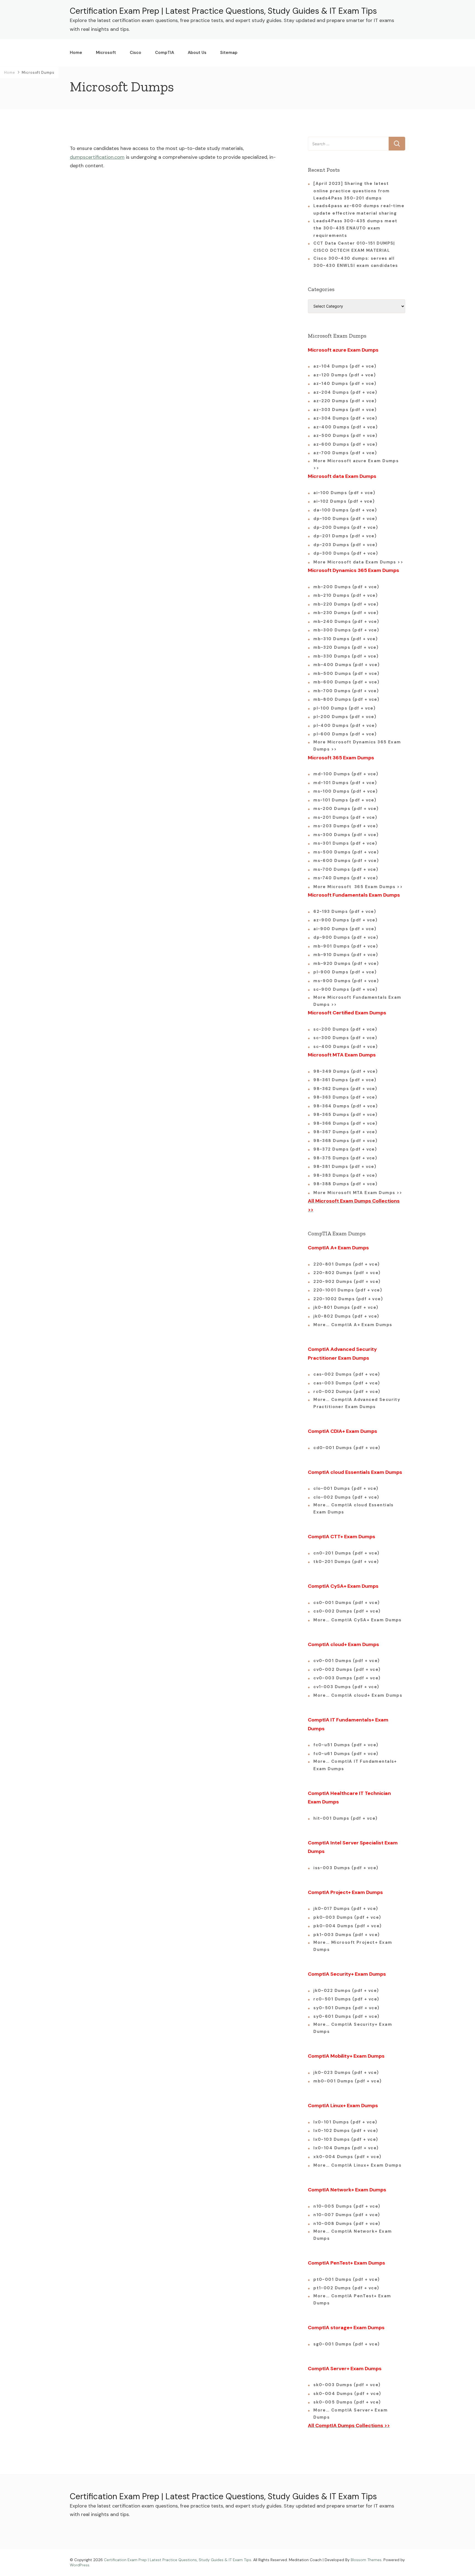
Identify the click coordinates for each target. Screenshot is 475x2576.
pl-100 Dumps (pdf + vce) (344, 708)
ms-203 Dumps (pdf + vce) (346, 826)
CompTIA (165, 53)
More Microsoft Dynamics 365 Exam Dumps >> (357, 746)
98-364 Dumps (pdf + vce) (346, 1106)
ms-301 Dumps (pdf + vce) (345, 843)
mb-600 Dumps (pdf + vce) (346, 682)
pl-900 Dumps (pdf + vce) (345, 972)
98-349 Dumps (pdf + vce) (346, 1071)
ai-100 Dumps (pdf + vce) (344, 493)
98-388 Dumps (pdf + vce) (345, 1184)
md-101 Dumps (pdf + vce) (345, 783)
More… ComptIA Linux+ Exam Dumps (357, 2165)
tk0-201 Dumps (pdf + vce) (346, 1562)
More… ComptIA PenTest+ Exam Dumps (352, 2299)
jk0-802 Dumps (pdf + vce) (346, 1316)
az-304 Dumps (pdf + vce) (345, 418)
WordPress (80, 2565)
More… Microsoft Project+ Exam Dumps (353, 1946)
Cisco (136, 53)
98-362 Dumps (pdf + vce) (345, 1089)
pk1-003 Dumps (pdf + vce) (347, 1935)
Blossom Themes (366, 2560)
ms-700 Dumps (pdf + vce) (346, 869)
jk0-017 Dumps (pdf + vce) (346, 1909)
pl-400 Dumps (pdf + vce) (345, 726)
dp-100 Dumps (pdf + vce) (345, 519)
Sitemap (229, 53)
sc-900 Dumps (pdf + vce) (345, 989)
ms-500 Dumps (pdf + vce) (346, 852)
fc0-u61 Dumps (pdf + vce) (346, 1754)
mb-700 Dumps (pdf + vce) (346, 691)
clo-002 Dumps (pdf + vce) (346, 1497)
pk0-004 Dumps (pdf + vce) (348, 1926)
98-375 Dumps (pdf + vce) (345, 1158)
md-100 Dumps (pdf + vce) (346, 774)
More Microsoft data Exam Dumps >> (358, 562)
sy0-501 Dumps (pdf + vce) (346, 2008)
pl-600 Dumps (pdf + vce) (345, 734)
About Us (197, 53)
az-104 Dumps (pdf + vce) (345, 366)
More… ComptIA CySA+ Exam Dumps (357, 1620)
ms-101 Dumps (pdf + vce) (345, 800)
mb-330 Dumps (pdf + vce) (346, 656)
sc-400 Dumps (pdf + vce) (346, 1047)
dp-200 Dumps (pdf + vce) (346, 527)
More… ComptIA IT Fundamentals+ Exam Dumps (355, 1765)
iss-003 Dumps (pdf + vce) (346, 1868)
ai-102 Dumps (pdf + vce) (344, 501)
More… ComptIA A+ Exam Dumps (353, 1325)
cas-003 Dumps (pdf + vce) (347, 1383)
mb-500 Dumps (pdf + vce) (346, 674)
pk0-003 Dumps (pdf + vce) (347, 1917)
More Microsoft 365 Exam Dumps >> (358, 887)
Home (76, 53)
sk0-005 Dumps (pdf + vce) (347, 2402)
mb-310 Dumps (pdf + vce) (346, 639)
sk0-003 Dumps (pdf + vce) (347, 2385)
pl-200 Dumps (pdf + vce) (345, 717)
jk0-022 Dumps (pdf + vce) (346, 1991)
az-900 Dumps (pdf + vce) (345, 920)
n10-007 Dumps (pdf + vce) (347, 2215)
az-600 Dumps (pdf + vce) (345, 444)
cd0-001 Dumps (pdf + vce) (347, 1448)
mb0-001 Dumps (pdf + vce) (348, 2081)
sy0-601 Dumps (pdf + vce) (346, 2016)
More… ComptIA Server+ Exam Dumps (350, 2414)
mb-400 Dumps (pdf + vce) (346, 665)
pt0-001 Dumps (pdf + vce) (347, 2279)
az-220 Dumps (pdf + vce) (345, 401)
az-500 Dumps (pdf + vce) (345, 436)
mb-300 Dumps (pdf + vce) (346, 630)
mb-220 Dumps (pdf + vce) (346, 604)
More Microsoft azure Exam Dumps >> (356, 464)
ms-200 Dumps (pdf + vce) (346, 809)
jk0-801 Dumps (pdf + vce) (346, 1307)
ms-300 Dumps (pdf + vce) (346, 835)
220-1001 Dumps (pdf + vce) (348, 1290)
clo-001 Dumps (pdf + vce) (346, 1488)
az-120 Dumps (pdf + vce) (345, 375)
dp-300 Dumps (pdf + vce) (346, 553)
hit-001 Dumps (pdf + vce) (346, 1818)
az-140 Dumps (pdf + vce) (345, 384)
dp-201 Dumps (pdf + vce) (345, 536)
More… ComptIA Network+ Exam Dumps (353, 2235)
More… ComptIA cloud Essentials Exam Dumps (354, 1509)
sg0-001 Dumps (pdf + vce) (347, 2344)
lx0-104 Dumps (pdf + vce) (346, 2148)
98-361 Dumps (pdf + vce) (345, 1080)
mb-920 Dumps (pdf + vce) (346, 963)
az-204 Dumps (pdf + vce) (345, 392)
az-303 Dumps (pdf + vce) (345, 410)
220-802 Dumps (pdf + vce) (347, 1273)
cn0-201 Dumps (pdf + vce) (346, 1553)
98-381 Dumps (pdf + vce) (345, 1167)
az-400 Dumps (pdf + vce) (346, 427)
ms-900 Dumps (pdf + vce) (346, 981)
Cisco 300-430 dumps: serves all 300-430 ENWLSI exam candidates (356, 262)
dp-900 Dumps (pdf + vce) (346, 937)
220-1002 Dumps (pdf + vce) (348, 1299)
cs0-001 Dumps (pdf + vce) (347, 1603)
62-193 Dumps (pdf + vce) (345, 911)
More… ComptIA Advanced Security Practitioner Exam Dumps (357, 1403)
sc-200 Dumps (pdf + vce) (345, 1029)
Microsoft (106, 53)
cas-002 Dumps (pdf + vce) (347, 1374)
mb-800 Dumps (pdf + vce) (346, 699)
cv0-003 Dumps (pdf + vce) (347, 1678)
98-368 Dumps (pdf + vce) (345, 1141)
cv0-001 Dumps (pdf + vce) (347, 1661)
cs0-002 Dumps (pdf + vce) (347, 1611)
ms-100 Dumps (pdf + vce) (346, 791)
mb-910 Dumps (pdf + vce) (346, 955)
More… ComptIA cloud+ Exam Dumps (358, 1695)
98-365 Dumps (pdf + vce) (345, 1115)
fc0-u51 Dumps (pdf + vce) (346, 1745)
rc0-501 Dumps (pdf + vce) (346, 1999)
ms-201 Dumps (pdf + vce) (345, 817)
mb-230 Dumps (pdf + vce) (346, 613)
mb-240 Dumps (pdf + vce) (346, 622)
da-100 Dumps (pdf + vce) (345, 510)
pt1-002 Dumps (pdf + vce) (346, 2288)
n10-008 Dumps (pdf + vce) (347, 2224)
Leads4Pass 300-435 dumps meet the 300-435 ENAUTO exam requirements (355, 228)
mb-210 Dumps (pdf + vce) (346, 595)
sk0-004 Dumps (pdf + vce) (347, 2394)
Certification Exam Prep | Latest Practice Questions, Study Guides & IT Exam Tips (223, 11)
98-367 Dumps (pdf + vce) (345, 1132)
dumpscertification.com (97, 157)
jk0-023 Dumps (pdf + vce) (346, 2073)
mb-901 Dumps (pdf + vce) (346, 946)
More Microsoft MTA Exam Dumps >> (359, 1193)
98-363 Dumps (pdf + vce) (345, 1097)
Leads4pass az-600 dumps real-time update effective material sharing (359, 209)
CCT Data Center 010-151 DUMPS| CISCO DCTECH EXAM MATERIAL (354, 247)
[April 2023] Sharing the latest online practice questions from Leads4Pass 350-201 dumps (352, 191)
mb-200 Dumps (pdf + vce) (346, 587)
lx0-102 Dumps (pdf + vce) (346, 2131)
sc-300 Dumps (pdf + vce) (345, 1038)
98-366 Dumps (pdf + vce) (345, 1123)
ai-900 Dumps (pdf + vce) (345, 929)
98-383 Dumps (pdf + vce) (345, 1175)
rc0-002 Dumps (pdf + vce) (347, 1392)
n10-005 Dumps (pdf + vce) (347, 2206)
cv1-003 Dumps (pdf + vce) (346, 1687)
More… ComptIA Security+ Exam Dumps (353, 2028)
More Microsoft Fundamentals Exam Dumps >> (357, 1001)
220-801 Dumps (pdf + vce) (347, 1264)
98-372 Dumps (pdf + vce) (345, 1149)
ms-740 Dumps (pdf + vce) (346, 878)
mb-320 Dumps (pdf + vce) (346, 647)
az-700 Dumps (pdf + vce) (345, 453)
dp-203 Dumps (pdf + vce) (345, 545)
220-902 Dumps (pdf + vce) (347, 1282)
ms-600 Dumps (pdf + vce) (346, 861)
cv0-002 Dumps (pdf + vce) (347, 1669)
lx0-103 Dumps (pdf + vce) (346, 2139)
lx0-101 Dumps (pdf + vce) (345, 2122)
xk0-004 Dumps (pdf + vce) (347, 2157)
